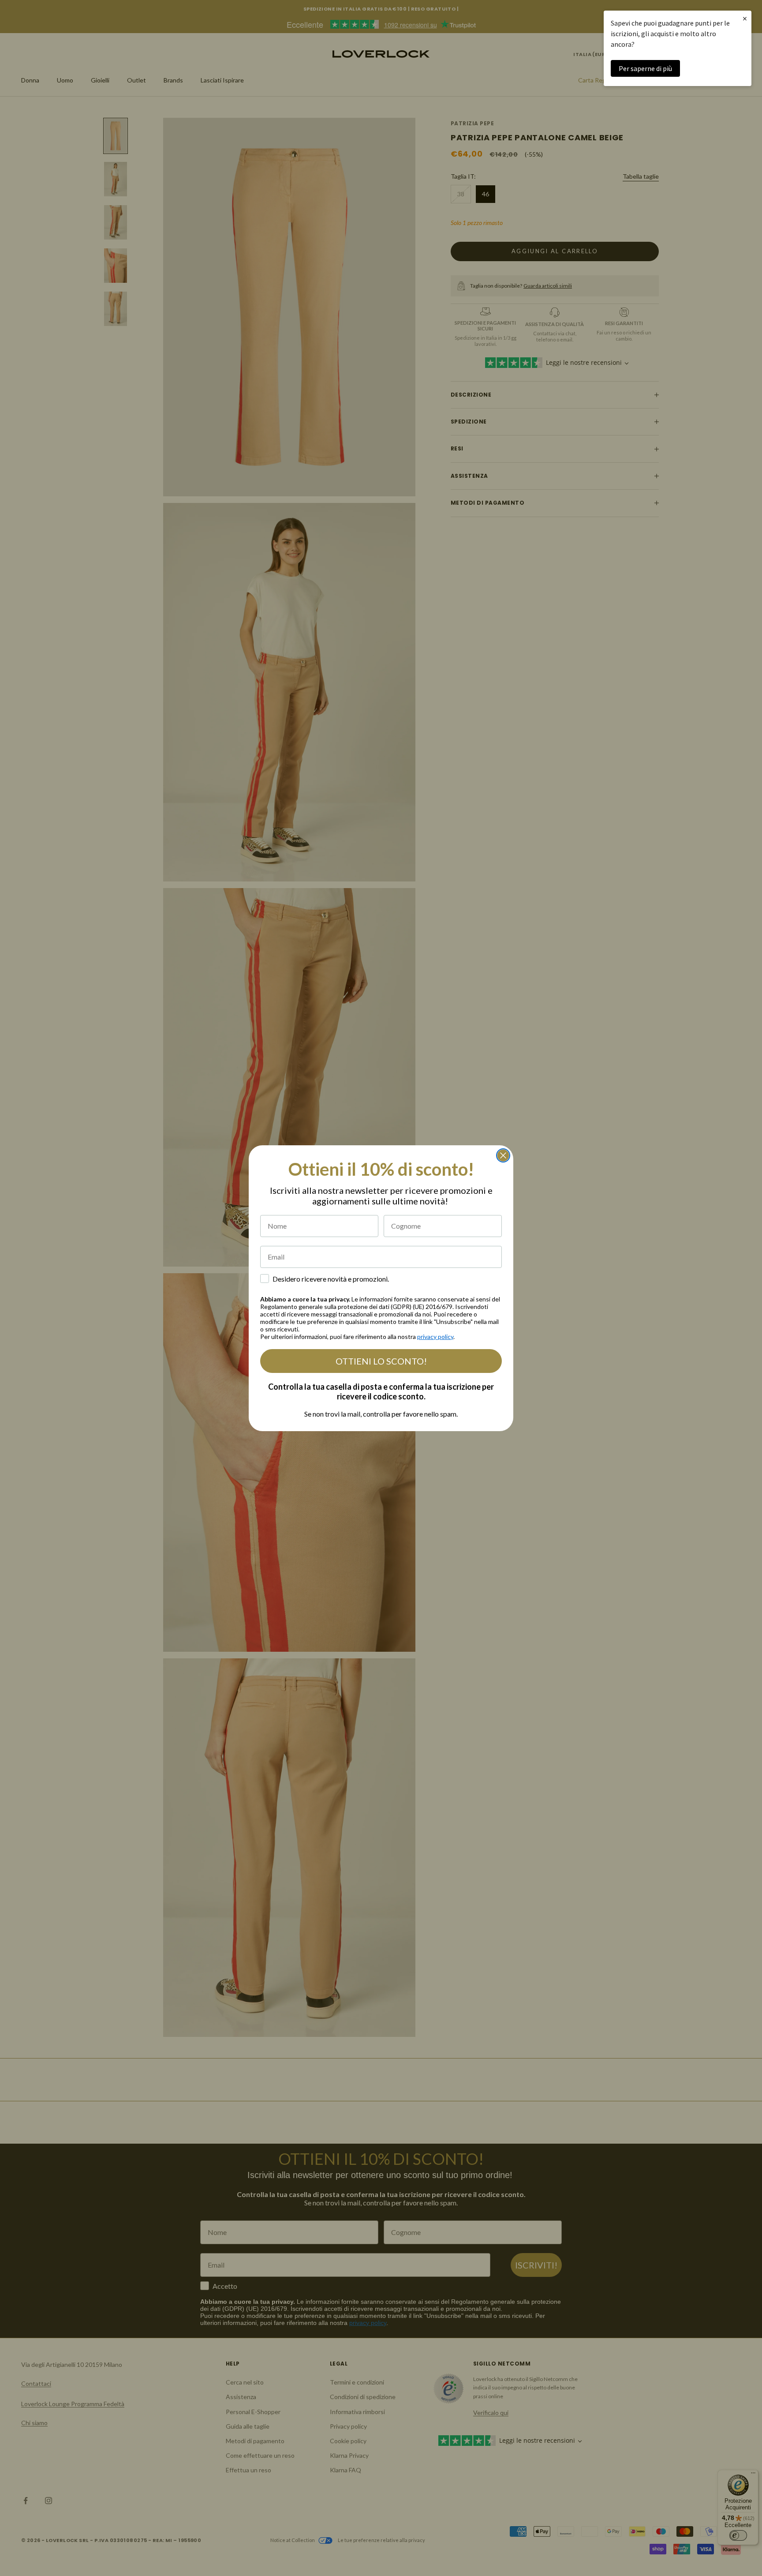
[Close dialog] (503, 1155)
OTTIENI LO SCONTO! (381, 1361)
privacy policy (435, 1337)
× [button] (745, 18)
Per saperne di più (645, 68)
